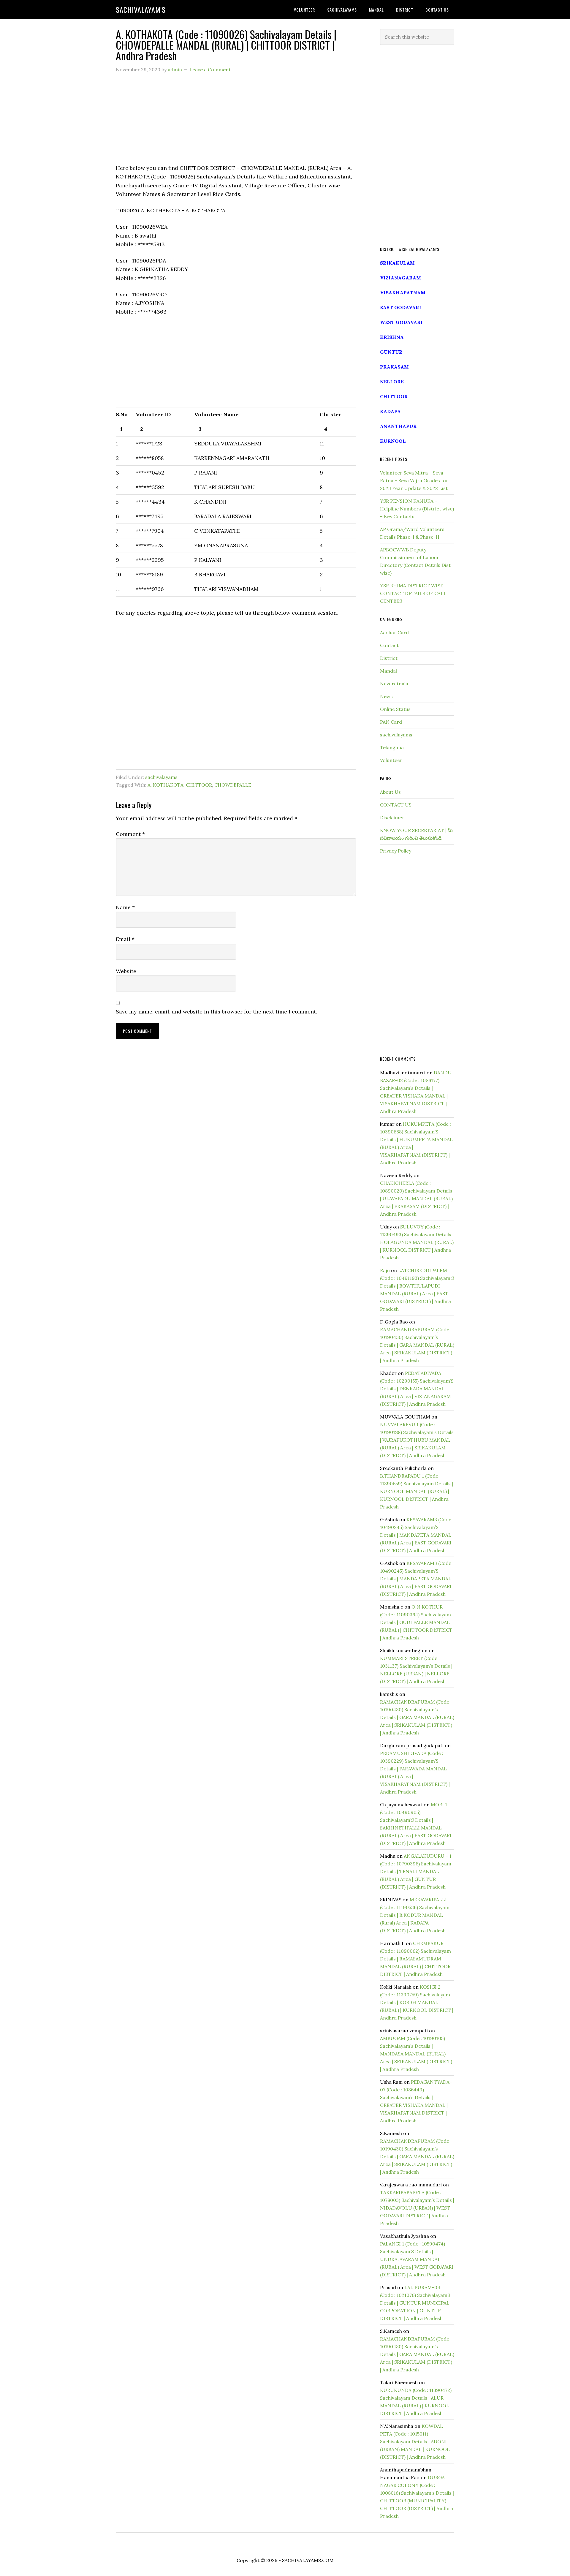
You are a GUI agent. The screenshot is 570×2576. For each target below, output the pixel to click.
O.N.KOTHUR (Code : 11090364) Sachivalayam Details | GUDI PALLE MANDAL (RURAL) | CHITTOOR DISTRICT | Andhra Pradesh (416, 1622)
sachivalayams (161, 777)
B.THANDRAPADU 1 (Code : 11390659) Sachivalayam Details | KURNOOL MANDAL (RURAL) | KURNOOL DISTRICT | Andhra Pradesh (417, 1491)
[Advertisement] (236, 122)
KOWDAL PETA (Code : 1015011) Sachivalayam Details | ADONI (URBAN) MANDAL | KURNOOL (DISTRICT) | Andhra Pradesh (415, 2441)
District (389, 658)
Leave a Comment (210, 69)
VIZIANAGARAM (400, 278)
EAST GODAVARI (401, 307)
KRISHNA (392, 337)
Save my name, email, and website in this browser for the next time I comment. (216, 1012)
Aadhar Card (394, 632)
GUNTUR (391, 352)
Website (126, 971)
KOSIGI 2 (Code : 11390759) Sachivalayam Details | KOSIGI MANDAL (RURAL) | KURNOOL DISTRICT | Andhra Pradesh (417, 2002)
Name (125, 907)
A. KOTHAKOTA (166, 785)
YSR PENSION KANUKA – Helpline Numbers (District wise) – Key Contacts (417, 509)
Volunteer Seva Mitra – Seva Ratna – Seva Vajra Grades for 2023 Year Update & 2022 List (414, 480)
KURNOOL (393, 441)
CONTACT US (396, 805)
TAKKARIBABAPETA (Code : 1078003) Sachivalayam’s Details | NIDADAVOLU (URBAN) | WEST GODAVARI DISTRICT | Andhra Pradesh (417, 2208)
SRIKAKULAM (397, 263)
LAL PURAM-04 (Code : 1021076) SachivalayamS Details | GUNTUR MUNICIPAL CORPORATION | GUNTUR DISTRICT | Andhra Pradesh (415, 2303)
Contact (389, 645)
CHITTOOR (199, 785)
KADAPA (390, 411)
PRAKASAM (394, 367)
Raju (385, 1270)
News (386, 696)
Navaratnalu (394, 684)
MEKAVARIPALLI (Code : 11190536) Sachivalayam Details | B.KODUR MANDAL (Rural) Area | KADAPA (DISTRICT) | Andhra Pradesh (415, 1915)
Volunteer (391, 760)
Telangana (392, 747)
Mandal (388, 671)
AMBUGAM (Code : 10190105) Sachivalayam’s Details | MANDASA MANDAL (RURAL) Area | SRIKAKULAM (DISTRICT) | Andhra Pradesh (416, 2054)
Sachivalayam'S (141, 10)
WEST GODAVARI (401, 322)
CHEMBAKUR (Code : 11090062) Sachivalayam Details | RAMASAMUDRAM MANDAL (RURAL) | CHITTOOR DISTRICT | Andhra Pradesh (415, 1959)
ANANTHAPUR (398, 426)
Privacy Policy (396, 851)
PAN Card (391, 722)
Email (125, 939)
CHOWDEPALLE (233, 785)
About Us (390, 792)
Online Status (395, 709)
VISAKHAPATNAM (403, 292)
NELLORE (392, 382)
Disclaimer (392, 817)
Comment (130, 834)
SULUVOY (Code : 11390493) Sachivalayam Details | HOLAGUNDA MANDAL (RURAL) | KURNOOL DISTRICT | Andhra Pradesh (417, 1242)
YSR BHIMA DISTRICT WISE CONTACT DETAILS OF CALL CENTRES (413, 593)
